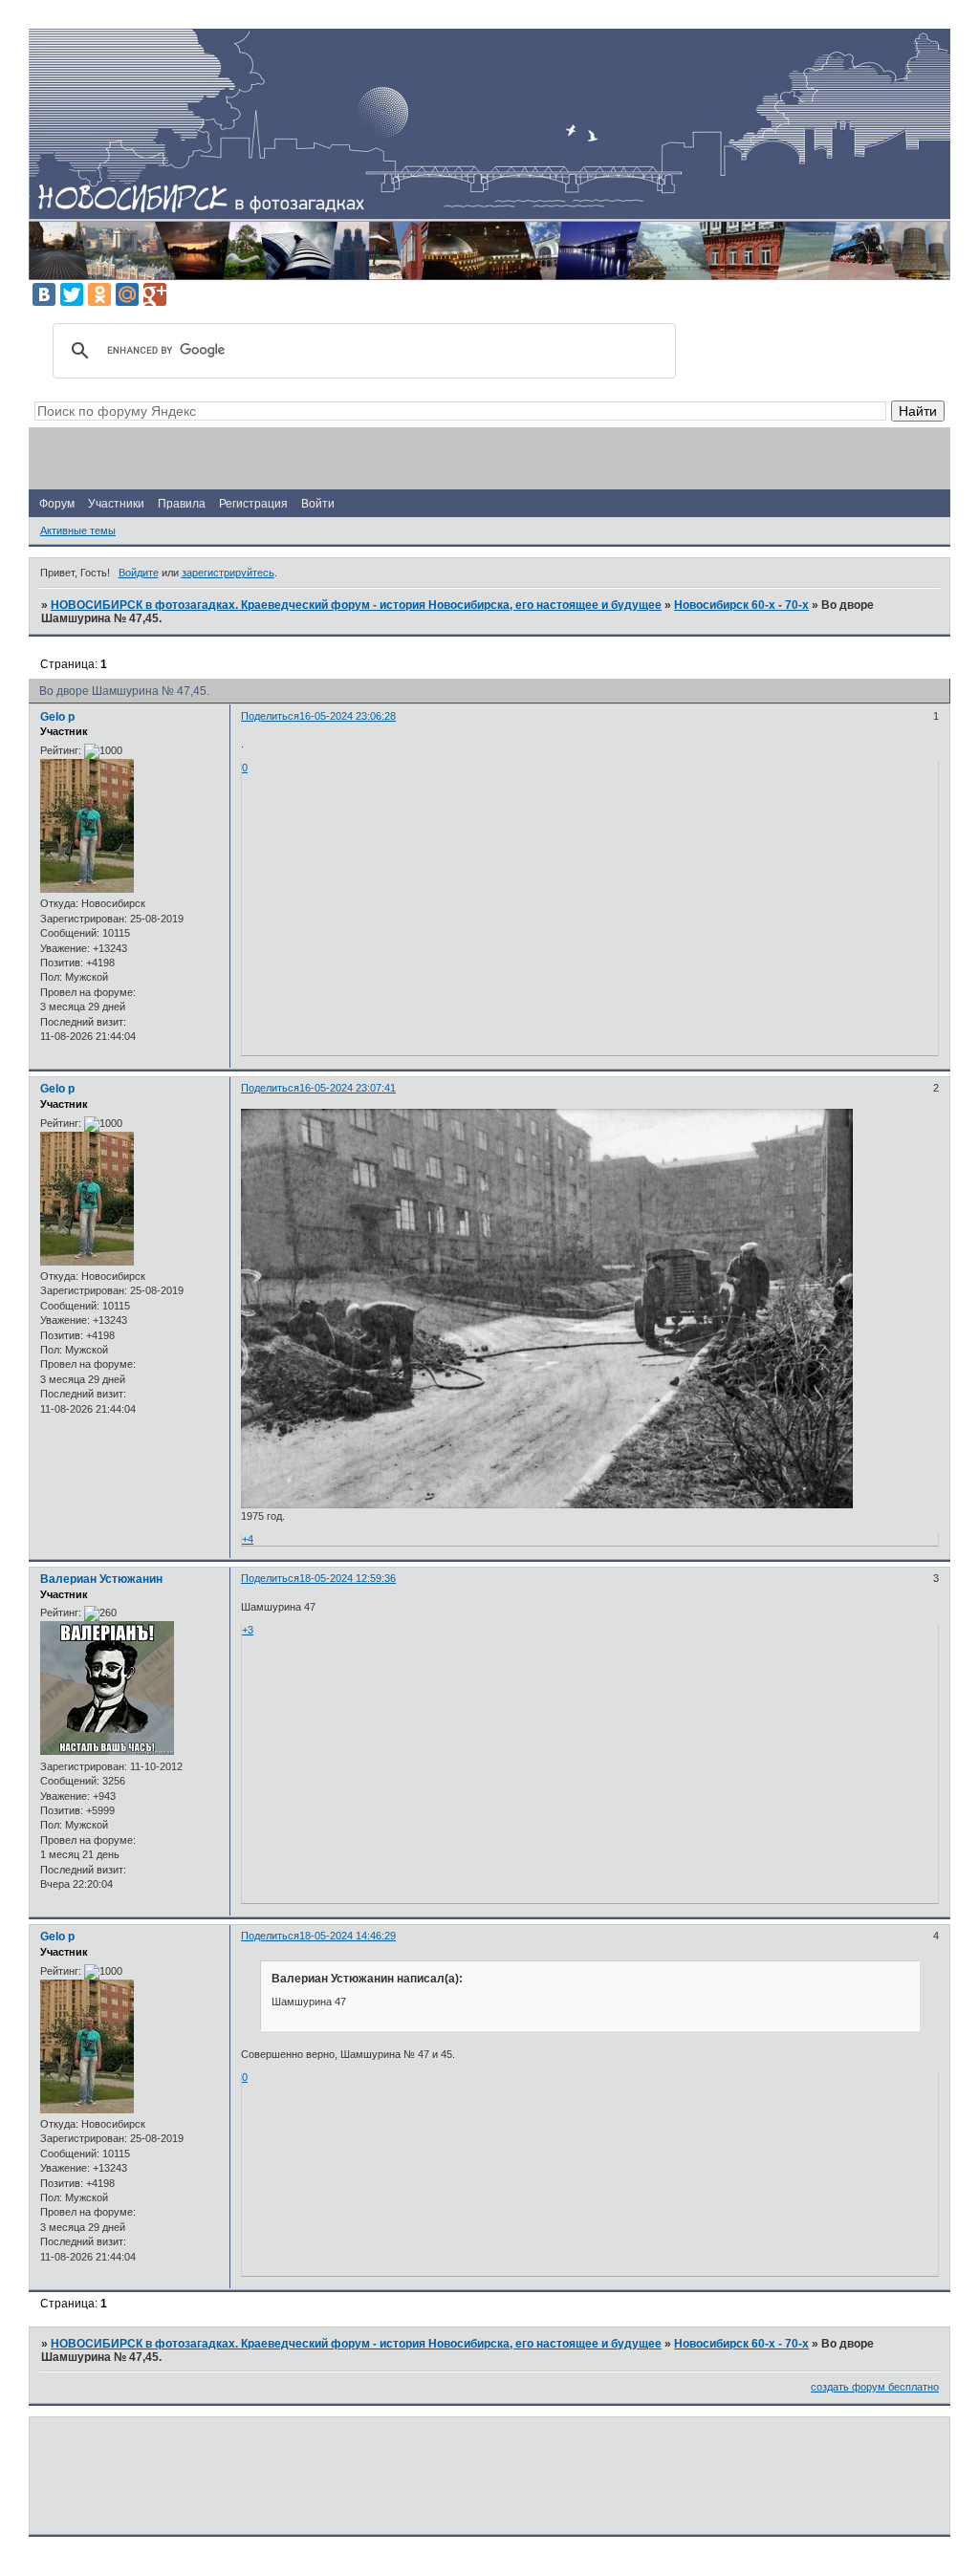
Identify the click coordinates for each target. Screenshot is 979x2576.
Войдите (139, 573)
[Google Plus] (155, 294)
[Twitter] (72, 294)
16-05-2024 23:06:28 (348, 716)
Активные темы (78, 530)
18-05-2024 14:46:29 (348, 1936)
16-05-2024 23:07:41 (348, 1088)
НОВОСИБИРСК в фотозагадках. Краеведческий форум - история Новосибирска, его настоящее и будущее (356, 605)
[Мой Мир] (127, 294)
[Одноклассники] (99, 294)
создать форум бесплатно (875, 2387)
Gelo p (57, 717)
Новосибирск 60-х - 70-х (741, 605)
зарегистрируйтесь (228, 573)
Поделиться (270, 716)
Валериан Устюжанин (101, 1579)
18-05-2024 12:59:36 (348, 1578)
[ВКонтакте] (44, 294)
